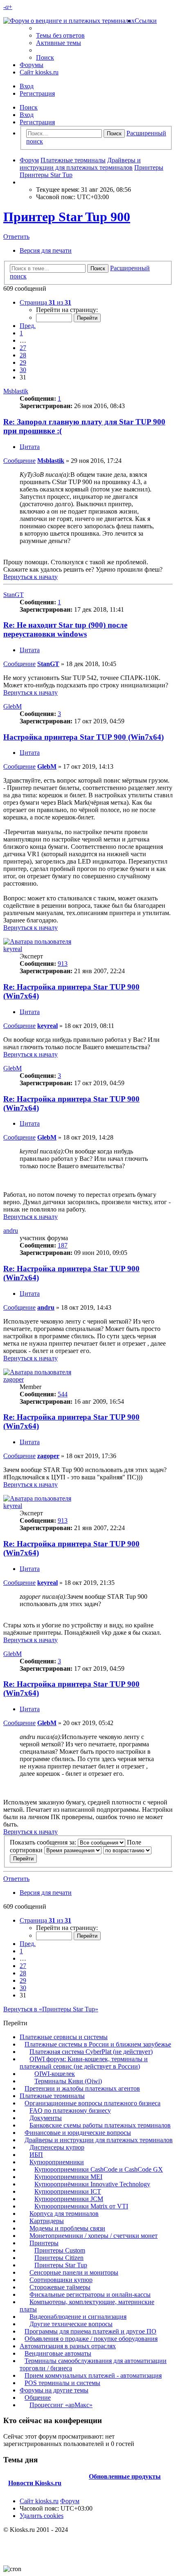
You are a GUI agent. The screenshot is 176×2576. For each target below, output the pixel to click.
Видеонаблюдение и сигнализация (78, 2317)
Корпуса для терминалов (64, 2214)
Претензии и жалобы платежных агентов (82, 2088)
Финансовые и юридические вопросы (78, 2133)
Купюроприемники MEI (68, 2177)
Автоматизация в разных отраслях (68, 2346)
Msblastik (16, 391)
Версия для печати (46, 250)
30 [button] (23, 370)
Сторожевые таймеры (60, 2287)
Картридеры (47, 2221)
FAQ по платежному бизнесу (70, 2110)
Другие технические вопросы (71, 2324)
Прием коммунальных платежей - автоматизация (93, 2375)
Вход (27, 115)
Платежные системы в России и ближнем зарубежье (98, 2044)
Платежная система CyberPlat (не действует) (91, 2052)
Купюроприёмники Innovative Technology (92, 2184)
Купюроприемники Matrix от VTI (81, 2206)
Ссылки (146, 21)
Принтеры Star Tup (61, 2265)
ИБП (36, 2155)
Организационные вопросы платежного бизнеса (93, 2103)
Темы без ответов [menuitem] (60, 35)
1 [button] (21, 333)
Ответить (16, 237)
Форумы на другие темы (54, 2390)
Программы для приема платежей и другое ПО (90, 2331)
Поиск (29, 107)
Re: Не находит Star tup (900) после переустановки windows (65, 629)
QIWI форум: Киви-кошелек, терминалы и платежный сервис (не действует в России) (84, 2063)
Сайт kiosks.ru (39, 72)
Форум (70, 2501)
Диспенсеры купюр (57, 2147)
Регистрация (37, 122)
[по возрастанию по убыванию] (127, 1850)
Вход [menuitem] (27, 86)
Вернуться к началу (30, 577)
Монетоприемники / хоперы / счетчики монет (94, 2236)
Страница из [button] (45, 302)
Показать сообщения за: (44, 1842)
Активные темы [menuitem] (59, 43)
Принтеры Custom (60, 2250)
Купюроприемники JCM (69, 2199)
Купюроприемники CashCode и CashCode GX (99, 2169)
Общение (38, 2398)
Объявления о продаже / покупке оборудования (91, 2339)
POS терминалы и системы (62, 2383)
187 (63, 1245)
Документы (46, 2118)
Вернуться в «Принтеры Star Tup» (51, 2009)
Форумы (32, 65)
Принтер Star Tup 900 (67, 217)
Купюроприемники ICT (68, 2191)
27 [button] (23, 348)
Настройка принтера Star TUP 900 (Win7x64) (83, 737)
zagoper (14, 1379)
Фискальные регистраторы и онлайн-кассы (90, 2294)
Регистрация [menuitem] (37, 93)
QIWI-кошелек (55, 2074)
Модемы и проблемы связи (67, 2228)
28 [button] (23, 355)
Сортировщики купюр (61, 2280)
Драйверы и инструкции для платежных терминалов (99, 2140)
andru (11, 1231)
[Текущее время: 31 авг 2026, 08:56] (22, 182)
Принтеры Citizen (59, 2258)
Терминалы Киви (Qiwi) (68, 2081)
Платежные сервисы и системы (64, 2037)
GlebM (12, 706)
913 (63, 964)
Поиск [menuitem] (45, 57)
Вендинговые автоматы (58, 2353)
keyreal (13, 949)
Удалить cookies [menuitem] (42, 2516)
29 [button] (23, 362)
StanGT (14, 595)
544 (63, 1394)
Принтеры (44, 2243)
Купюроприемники (57, 2162)
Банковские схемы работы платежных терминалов (100, 2125)
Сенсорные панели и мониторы (74, 2272)
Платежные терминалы (52, 2096)
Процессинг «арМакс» (61, 2405)
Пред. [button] (28, 326)
